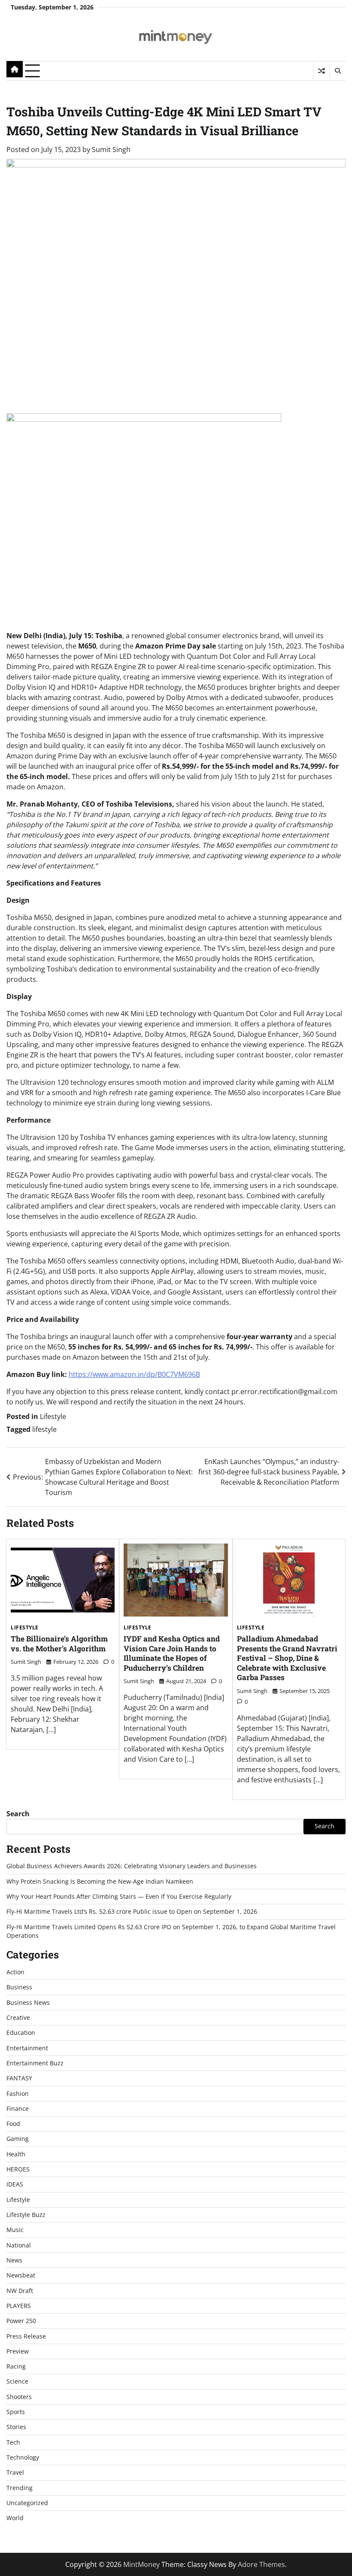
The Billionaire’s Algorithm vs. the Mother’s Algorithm (59, 1644)
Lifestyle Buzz (26, 2215)
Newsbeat (21, 2275)
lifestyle (44, 1429)
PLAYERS (19, 2306)
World (15, 2518)
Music (15, 2230)
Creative (18, 2018)
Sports (16, 2412)
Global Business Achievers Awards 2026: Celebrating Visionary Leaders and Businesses (132, 1866)
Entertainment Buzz (35, 2063)
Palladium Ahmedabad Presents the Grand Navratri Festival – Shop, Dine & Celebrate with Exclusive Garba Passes (287, 1658)
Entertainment (27, 2048)
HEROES (18, 2169)
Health (16, 2154)
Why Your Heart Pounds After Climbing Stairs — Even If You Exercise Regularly (119, 1897)
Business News (28, 2003)
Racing (16, 2366)
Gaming (18, 2139)
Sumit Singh (111, 149)
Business (19, 1987)
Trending (20, 2488)
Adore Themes (261, 2564)
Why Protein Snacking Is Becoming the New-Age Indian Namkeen (100, 1882)
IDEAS (15, 2184)
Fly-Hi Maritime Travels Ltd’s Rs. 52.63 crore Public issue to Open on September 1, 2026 (132, 1912)
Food (13, 2124)
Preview (18, 2351)
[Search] (337, 71)
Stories (16, 2427)
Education (21, 2033)
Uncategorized (27, 2503)
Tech (13, 2442)
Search (18, 1814)
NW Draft (20, 2291)
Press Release (26, 2336)
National (19, 2245)
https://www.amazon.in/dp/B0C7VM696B (134, 1374)
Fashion (18, 2094)
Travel (15, 2472)
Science (17, 2381)
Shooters (19, 2397)
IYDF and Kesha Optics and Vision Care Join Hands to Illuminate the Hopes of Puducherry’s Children (172, 1653)
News (14, 2260)
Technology (23, 2457)
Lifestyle (53, 1416)
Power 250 (21, 2321)
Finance (18, 2109)
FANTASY (19, 2078)
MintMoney (141, 2564)
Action (15, 1972)
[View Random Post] (321, 71)
